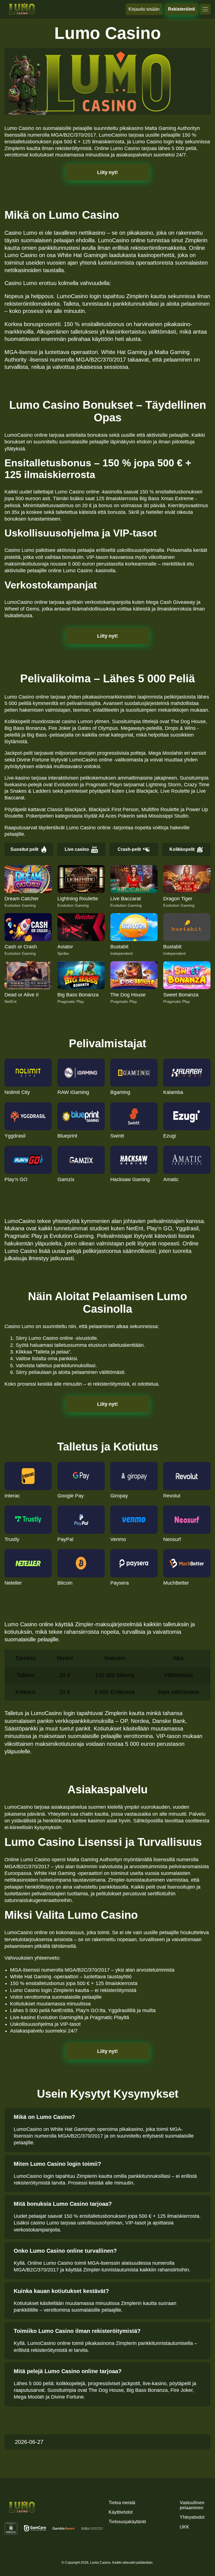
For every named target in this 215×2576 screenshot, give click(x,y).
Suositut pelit (24, 849)
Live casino (77, 849)
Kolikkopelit (182, 849)
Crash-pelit (129, 849)
